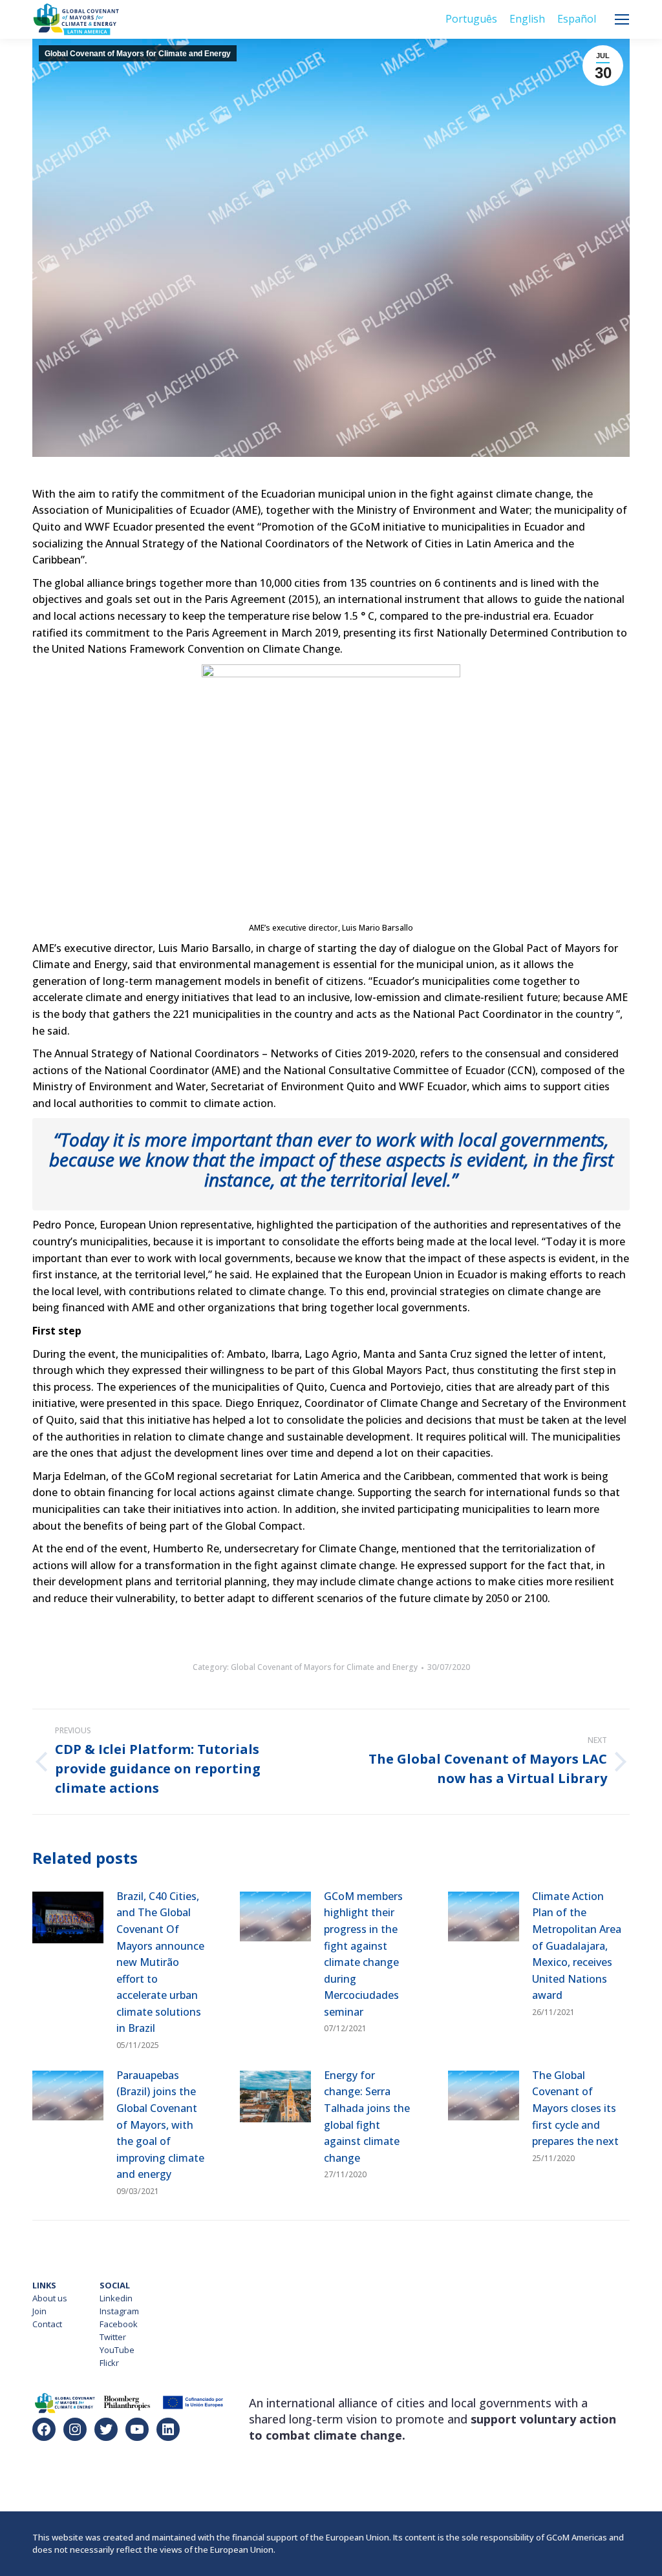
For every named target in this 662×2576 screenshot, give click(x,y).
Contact (47, 2324)
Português (471, 19)
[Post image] (68, 1917)
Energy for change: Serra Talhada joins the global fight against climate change (367, 2117)
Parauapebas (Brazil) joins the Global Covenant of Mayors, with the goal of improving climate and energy (160, 2125)
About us (50, 2298)
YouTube (117, 2350)
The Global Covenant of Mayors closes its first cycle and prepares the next (575, 2108)
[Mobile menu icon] (622, 19)
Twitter (113, 2337)
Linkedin (116, 2298)
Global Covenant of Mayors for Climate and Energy (138, 54)
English (527, 19)
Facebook (119, 2324)
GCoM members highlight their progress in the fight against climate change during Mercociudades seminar (363, 1954)
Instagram (119, 2311)
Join (39, 2311)
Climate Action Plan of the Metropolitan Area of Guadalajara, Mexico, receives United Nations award (577, 1946)
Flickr (109, 2363)
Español (577, 19)
